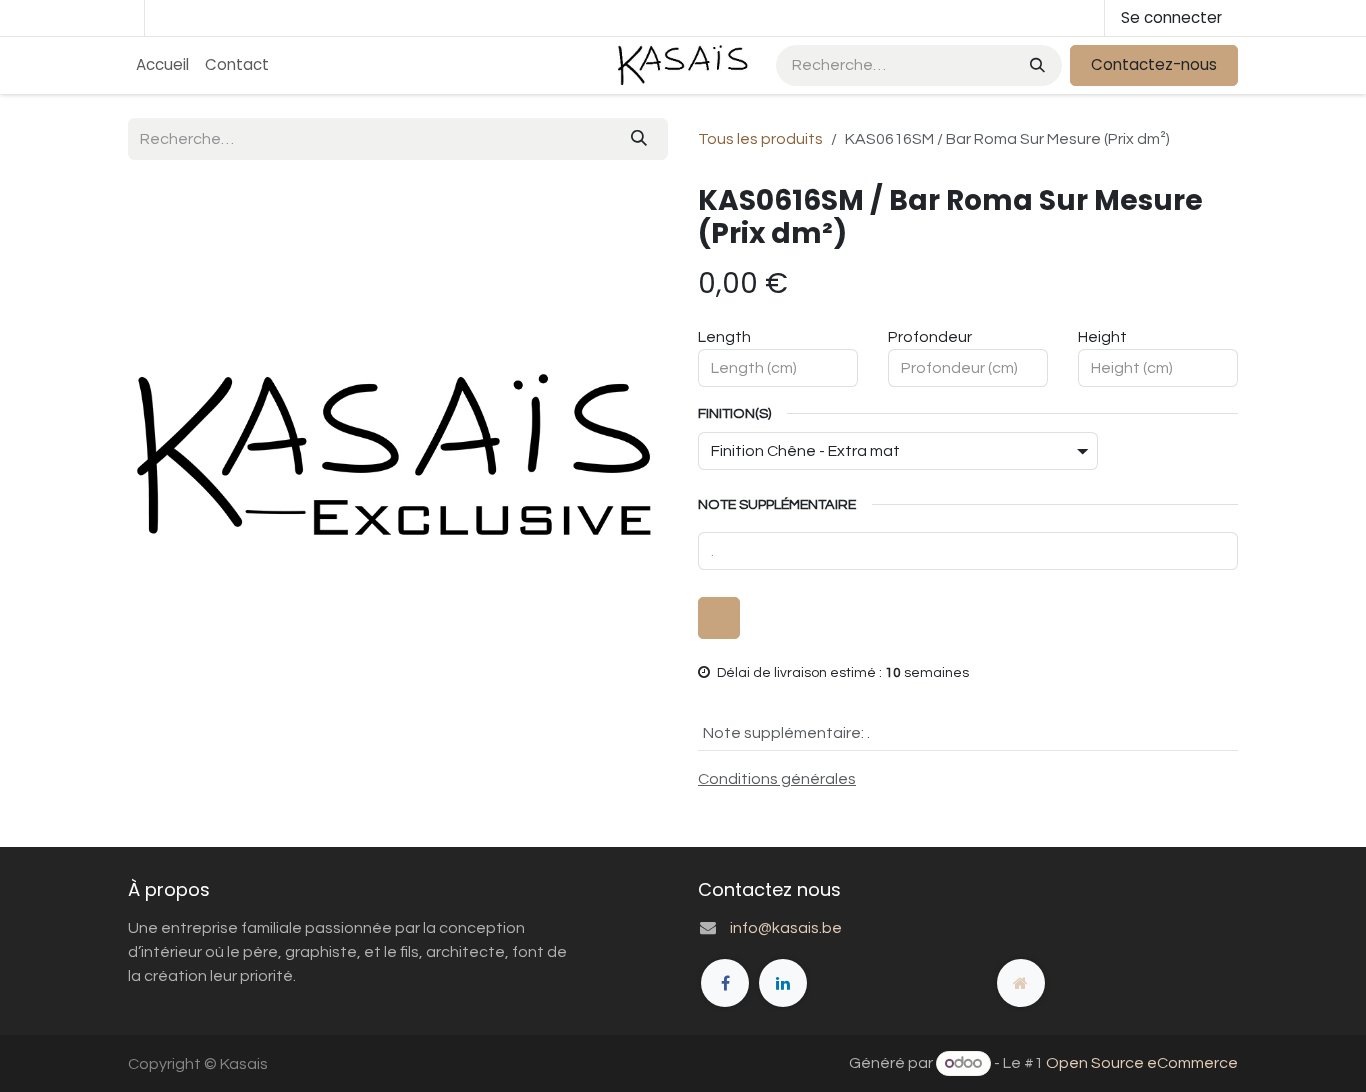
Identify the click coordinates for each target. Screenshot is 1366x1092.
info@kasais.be (786, 928)
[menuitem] (162, 65)
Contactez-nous (1154, 64)
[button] (719, 618)
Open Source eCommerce (1142, 1063)
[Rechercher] (1035, 65)
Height (1102, 337)
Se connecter (1171, 17)
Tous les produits (760, 139)
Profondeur (930, 337)
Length (724, 337)
